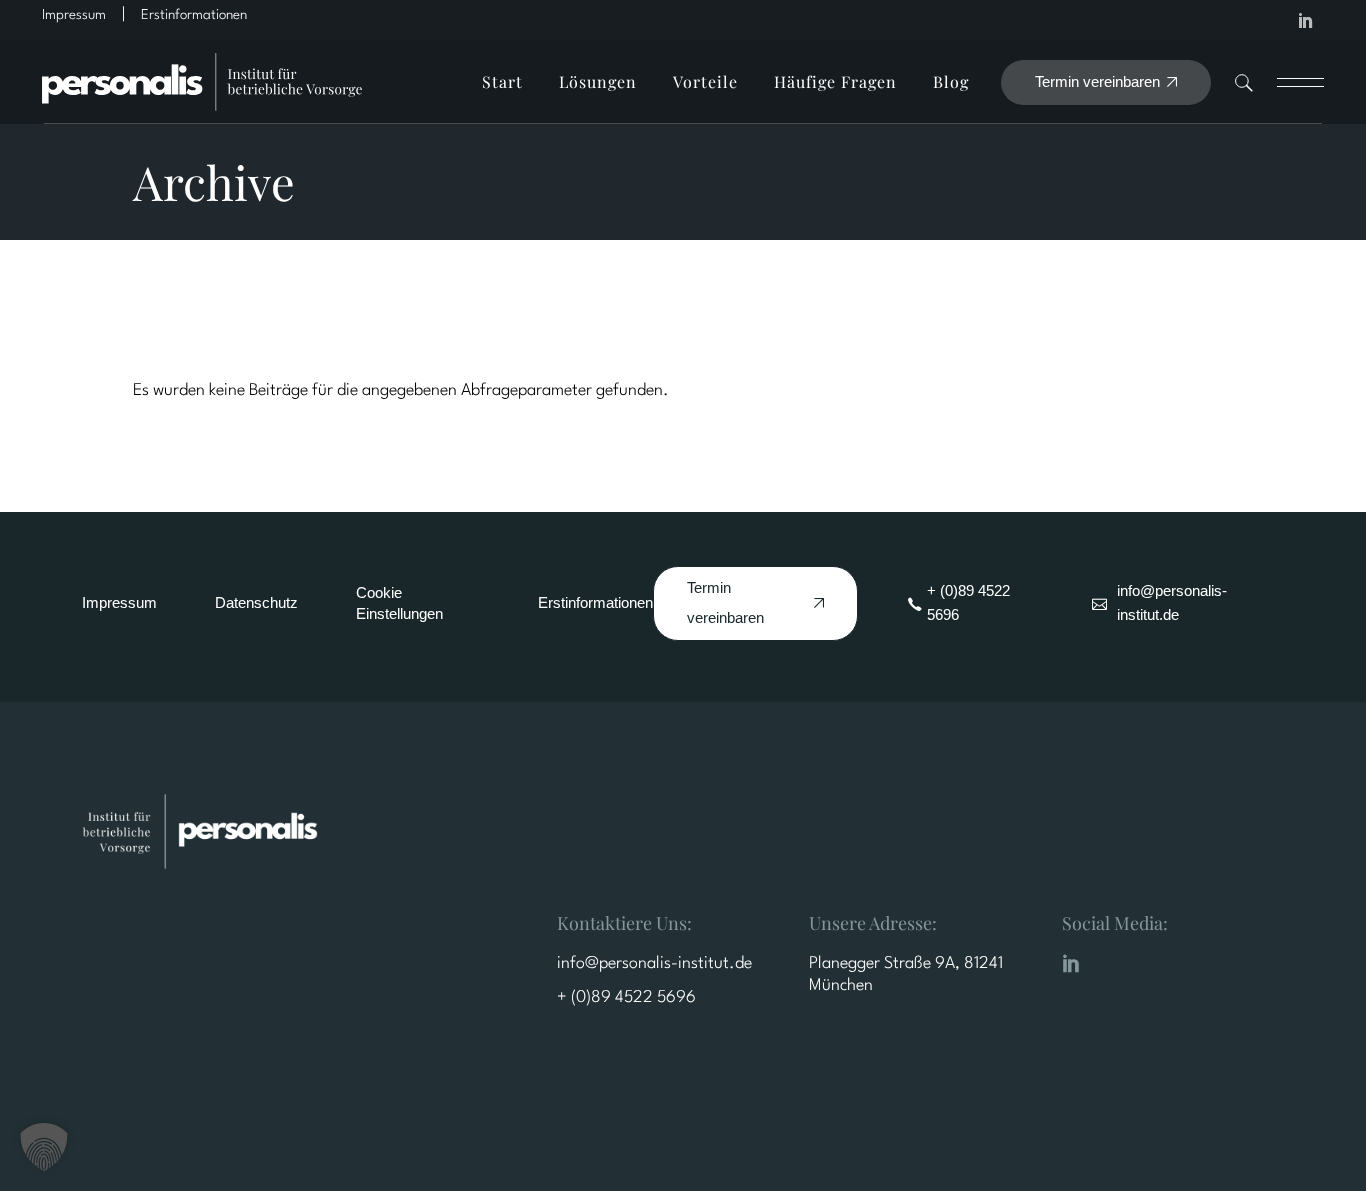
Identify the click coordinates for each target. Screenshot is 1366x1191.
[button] (44, 1147)
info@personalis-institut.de (654, 963)
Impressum (119, 602)
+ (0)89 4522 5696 (626, 997)
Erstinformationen (595, 602)
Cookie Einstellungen (399, 603)
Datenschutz (256, 602)
